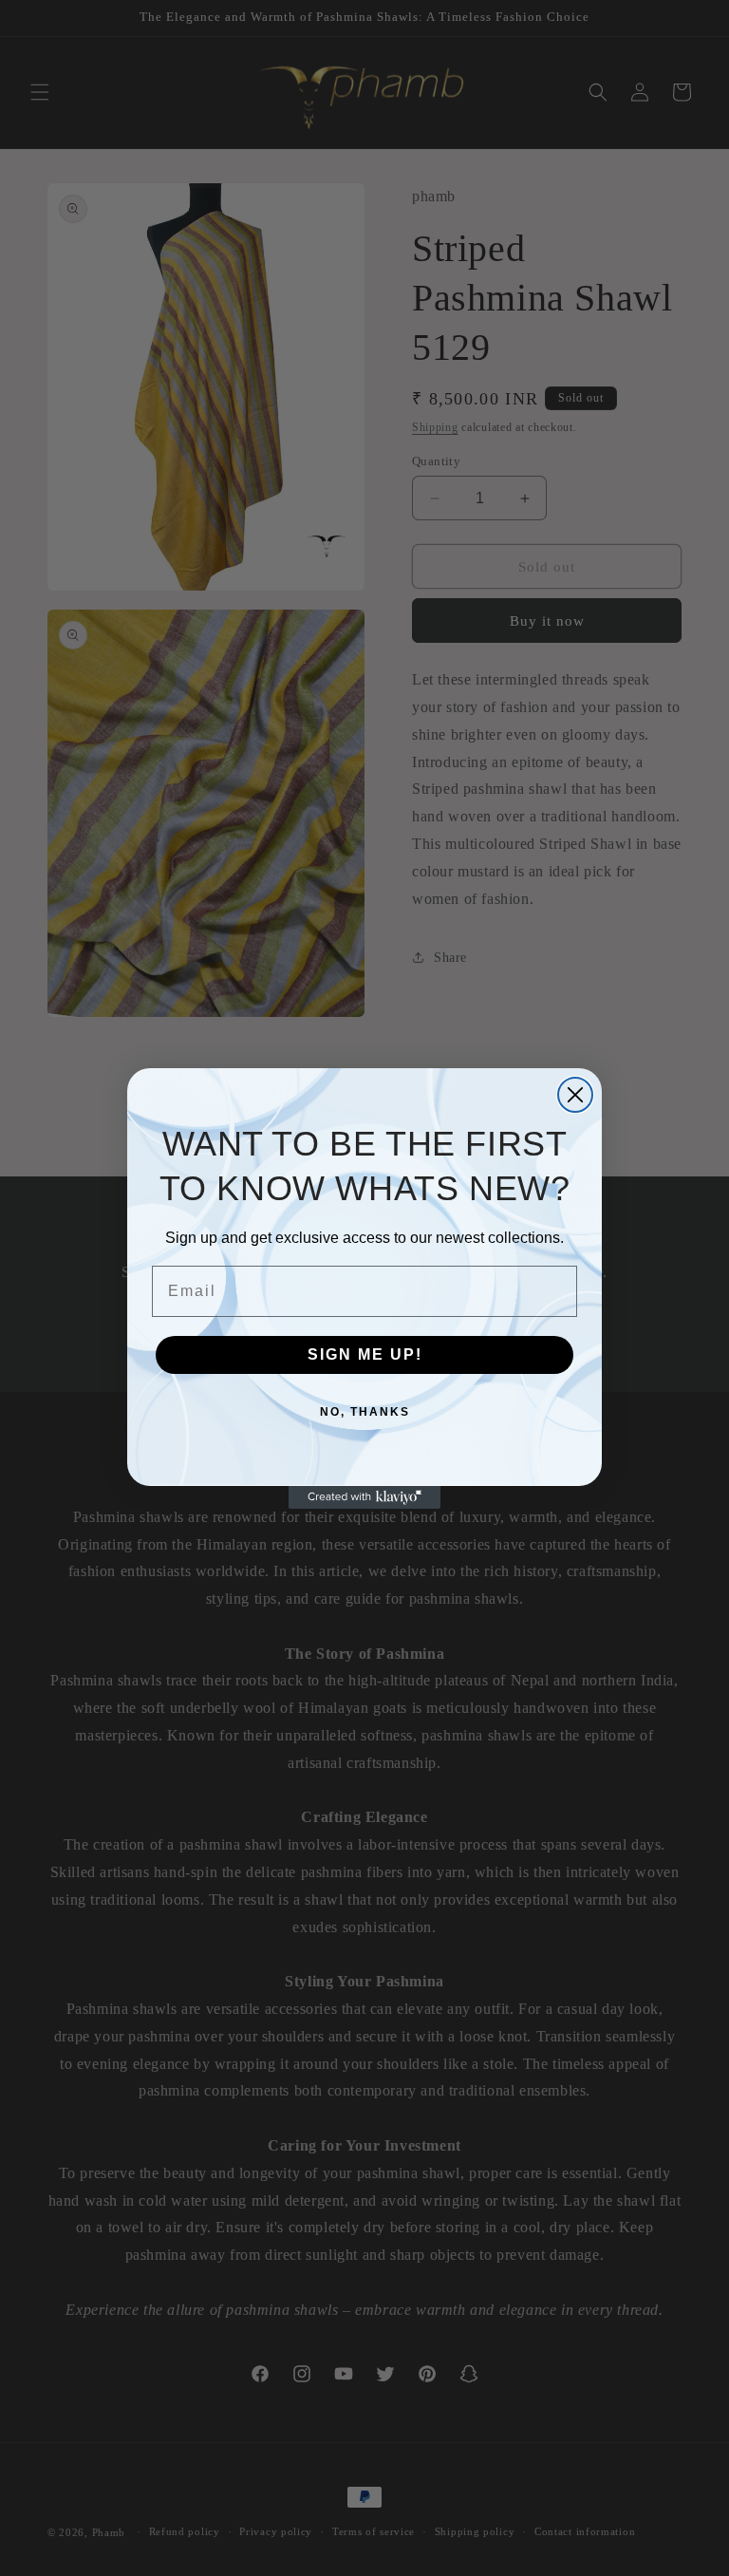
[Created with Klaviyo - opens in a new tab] (364, 1497)
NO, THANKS (365, 1412)
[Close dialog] (575, 1095)
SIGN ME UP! (365, 1354)
